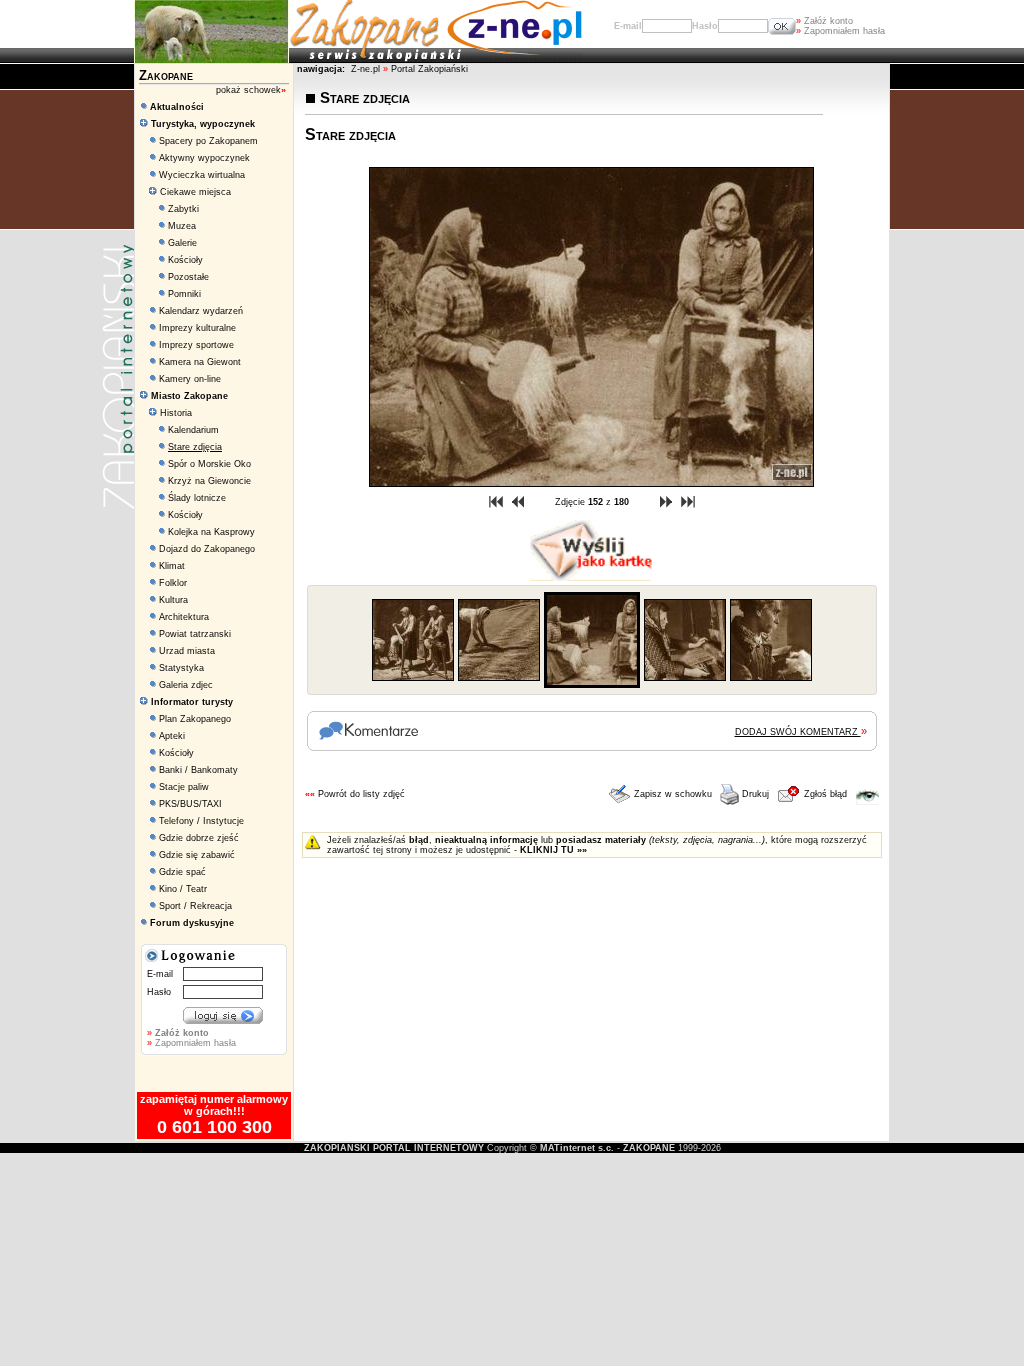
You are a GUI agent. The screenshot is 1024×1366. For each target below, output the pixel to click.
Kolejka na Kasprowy (211, 532)
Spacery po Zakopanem (208, 141)
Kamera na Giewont (200, 362)
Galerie (182, 243)
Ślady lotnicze (197, 498)
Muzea (182, 226)
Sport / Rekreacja (195, 906)
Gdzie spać (182, 872)
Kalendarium (193, 430)
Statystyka (181, 668)
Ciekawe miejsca (194, 192)
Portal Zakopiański (429, 69)
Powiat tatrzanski (195, 634)
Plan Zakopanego (195, 719)
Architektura (184, 617)
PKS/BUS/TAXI (190, 804)
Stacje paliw (184, 787)
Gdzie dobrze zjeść (199, 838)
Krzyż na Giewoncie (209, 481)
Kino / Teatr (183, 889)
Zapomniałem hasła (840, 31)
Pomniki (184, 294)
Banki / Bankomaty (198, 770)
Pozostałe (188, 277)
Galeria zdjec (186, 685)
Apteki (172, 736)
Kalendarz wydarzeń (201, 311)
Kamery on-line (190, 379)
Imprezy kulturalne (197, 328)
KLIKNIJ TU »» (553, 850)
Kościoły (185, 260)
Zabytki (183, 209)
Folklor (173, 583)
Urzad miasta (187, 651)
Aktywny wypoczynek (204, 158)
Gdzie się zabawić (197, 855)
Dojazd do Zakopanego (207, 549)
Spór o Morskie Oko (209, 464)
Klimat (172, 566)
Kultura (173, 600)
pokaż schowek (251, 90)
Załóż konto (824, 21)
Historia (174, 413)
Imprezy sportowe (196, 345)
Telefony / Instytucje (201, 821)
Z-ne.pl (367, 69)
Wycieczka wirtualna (202, 175)
